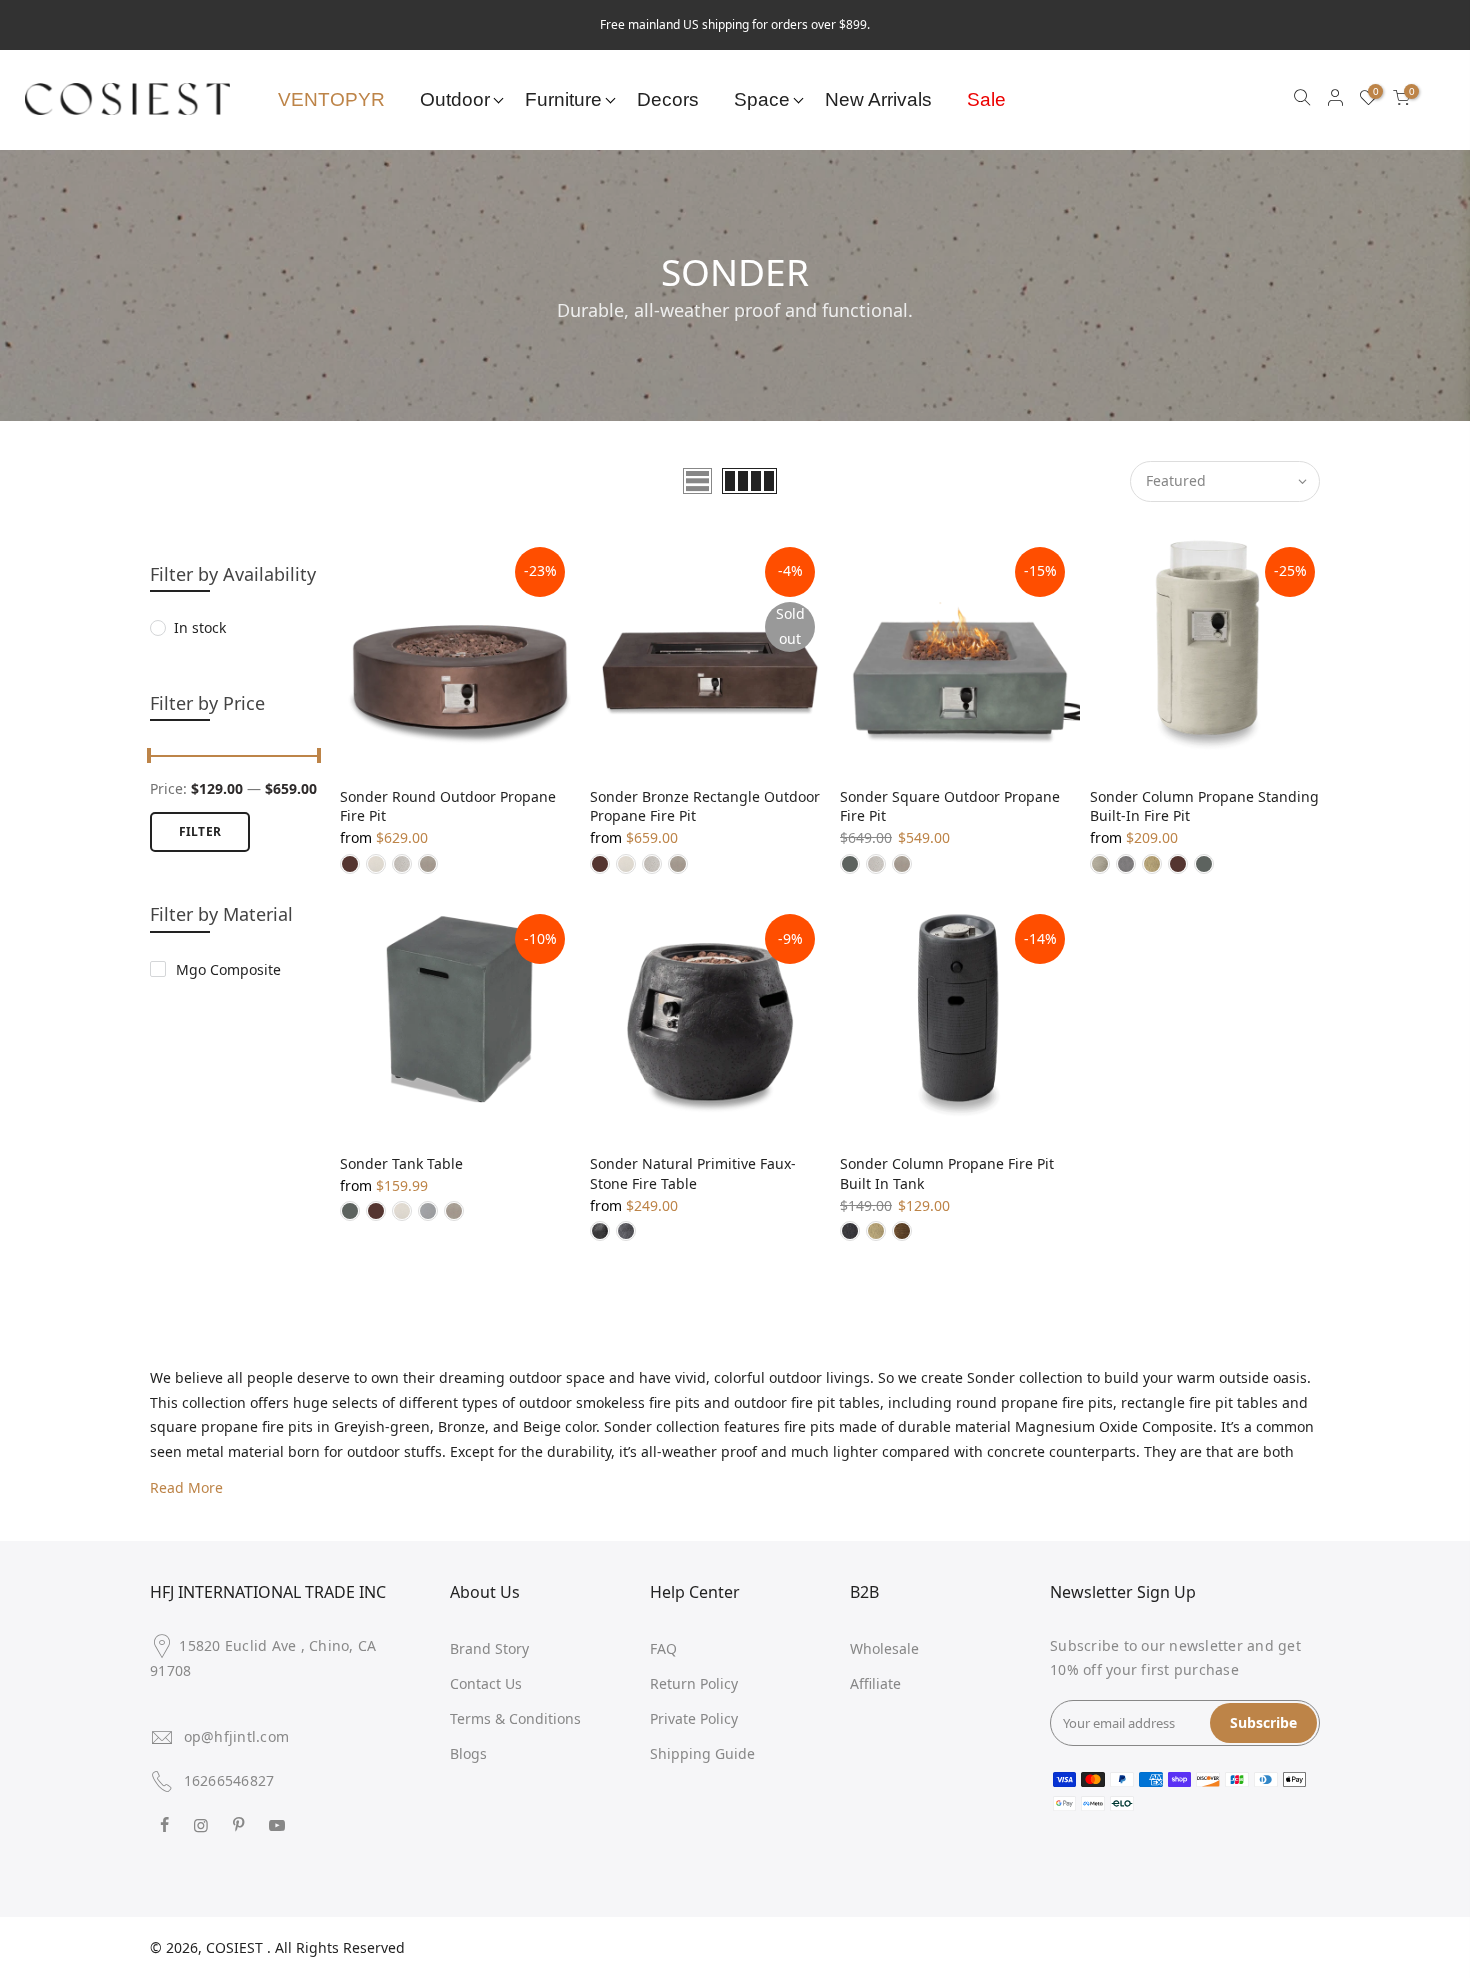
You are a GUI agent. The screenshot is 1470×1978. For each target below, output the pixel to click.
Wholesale (884, 1648)
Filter (200, 831)
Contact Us (486, 1683)
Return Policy (694, 1683)
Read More (186, 1487)
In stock (200, 627)
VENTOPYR (331, 99)
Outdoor (455, 99)
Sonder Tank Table (401, 1163)
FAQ (663, 1648)
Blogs (468, 1753)
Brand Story (489, 1648)
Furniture (563, 99)
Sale (986, 99)
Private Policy (694, 1718)
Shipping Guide (702, 1753)
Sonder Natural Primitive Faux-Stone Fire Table (693, 1173)
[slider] (150, 758)
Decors (668, 99)
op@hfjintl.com (237, 1736)
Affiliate (875, 1683)
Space (762, 99)
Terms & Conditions (515, 1718)
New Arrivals (878, 99)
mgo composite (228, 969)
